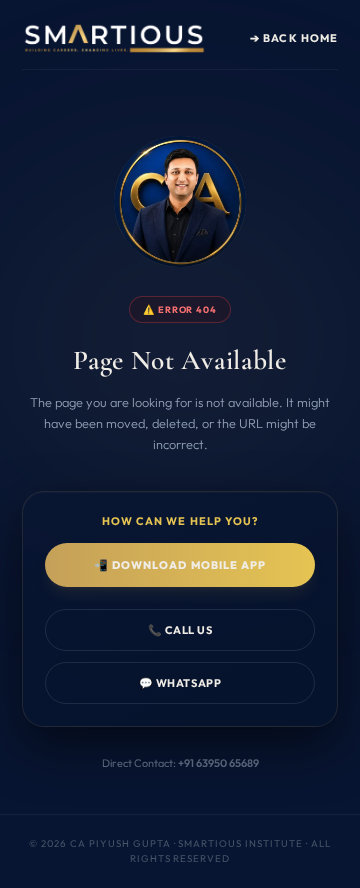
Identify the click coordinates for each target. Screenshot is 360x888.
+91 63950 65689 (218, 763)
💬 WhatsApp (180, 683)
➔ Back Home (294, 38)
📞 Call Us (180, 630)
